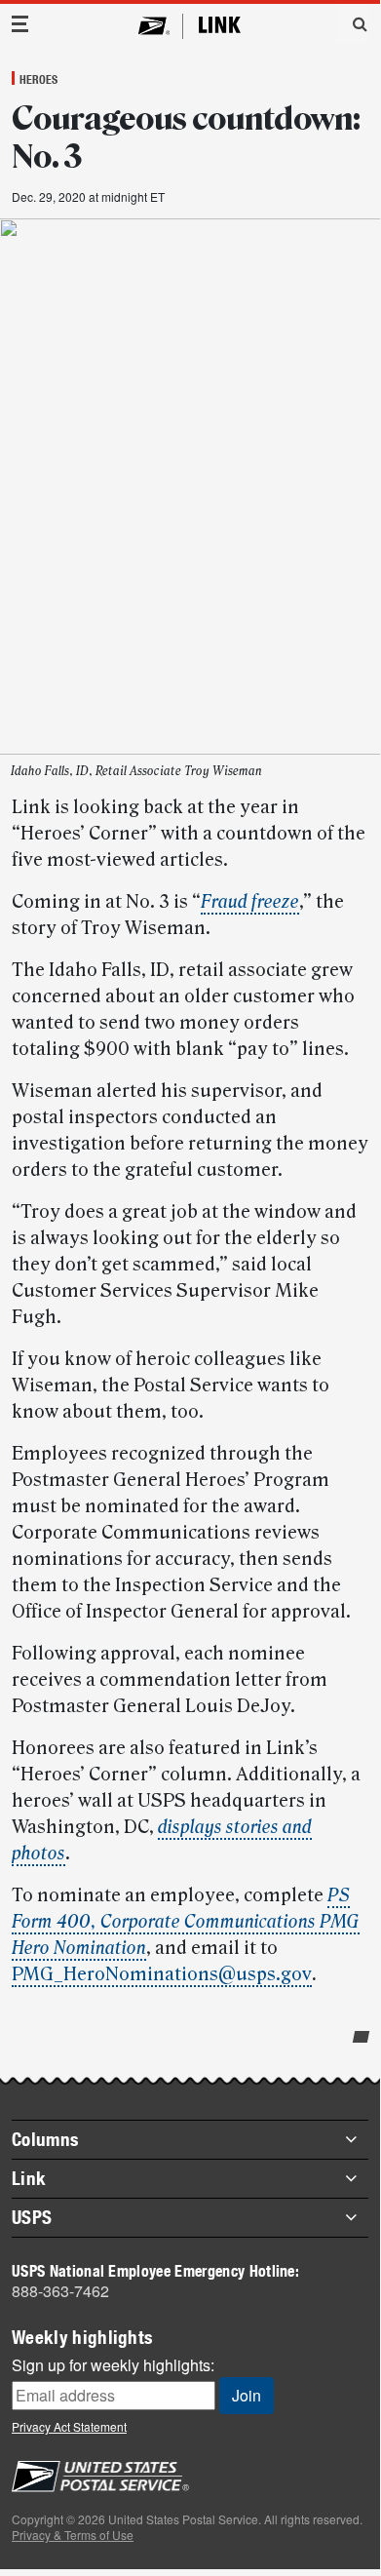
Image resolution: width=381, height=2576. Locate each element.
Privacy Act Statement (69, 2426)
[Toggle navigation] (20, 24)
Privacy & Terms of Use (73, 2535)
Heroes (38, 79)
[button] (353, 23)
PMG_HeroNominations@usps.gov (162, 1974)
